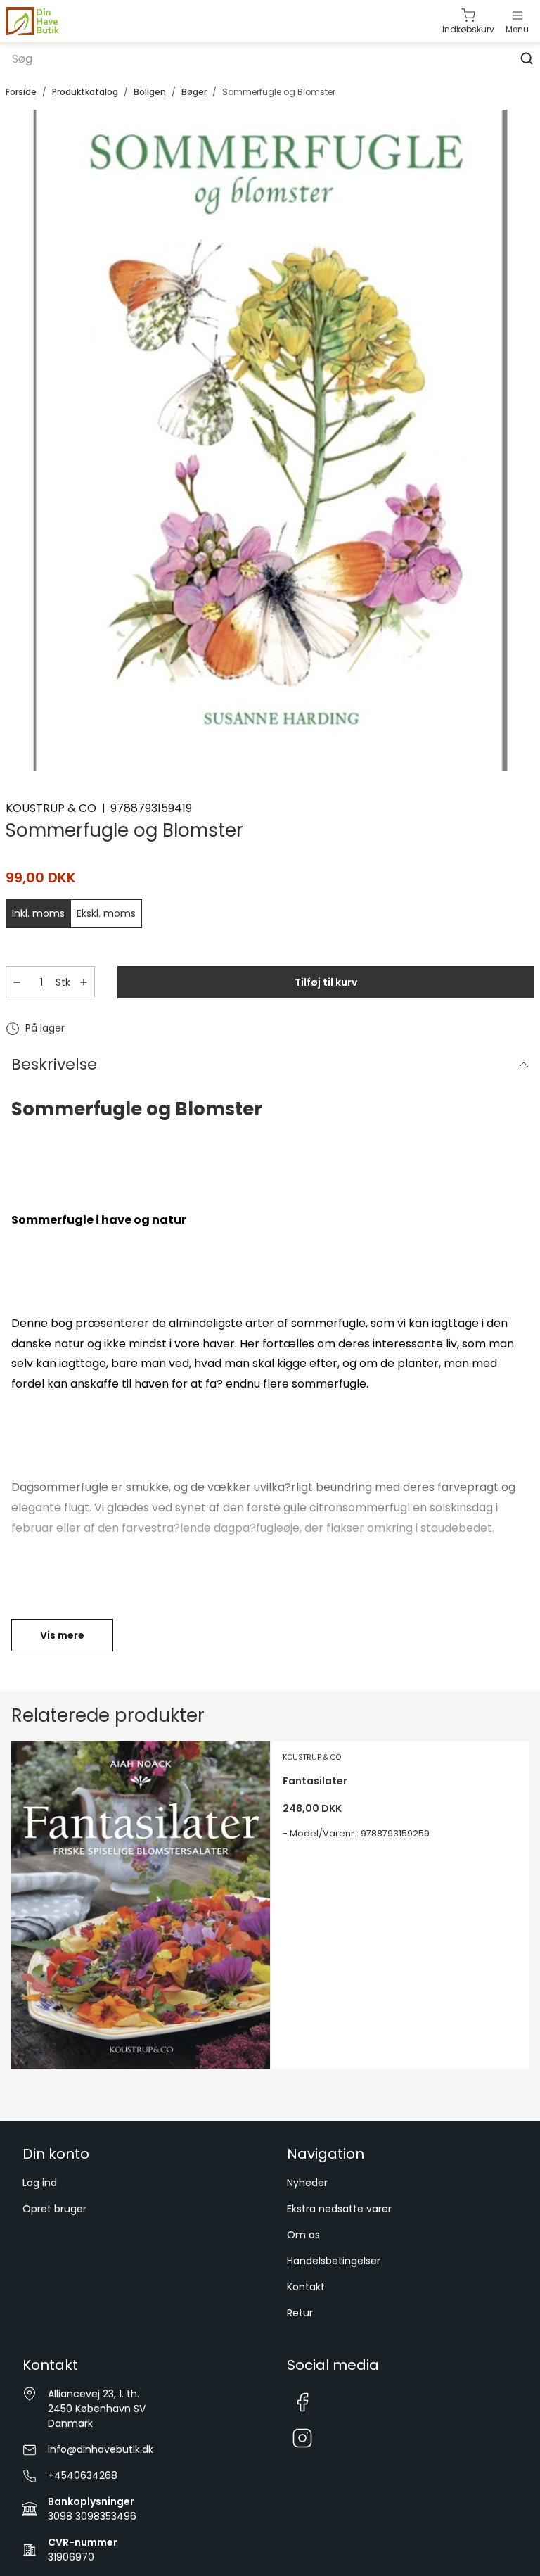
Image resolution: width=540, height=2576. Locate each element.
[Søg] (527, 58)
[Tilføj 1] (84, 982)
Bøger (194, 92)
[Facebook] (302, 2402)
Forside (21, 92)
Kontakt (306, 2287)
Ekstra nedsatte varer (339, 2209)
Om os (303, 2235)
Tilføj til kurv (326, 982)
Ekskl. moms (106, 913)
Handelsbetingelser (334, 2261)
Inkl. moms (38, 913)
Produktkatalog (85, 92)
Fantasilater (315, 1781)
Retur (300, 2313)
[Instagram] (302, 2439)
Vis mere (62, 1635)
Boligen (150, 92)
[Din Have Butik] (54, 21)
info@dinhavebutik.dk (101, 2449)
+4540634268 (83, 2475)
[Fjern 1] (17, 982)
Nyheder (307, 2183)
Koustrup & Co (51, 808)
